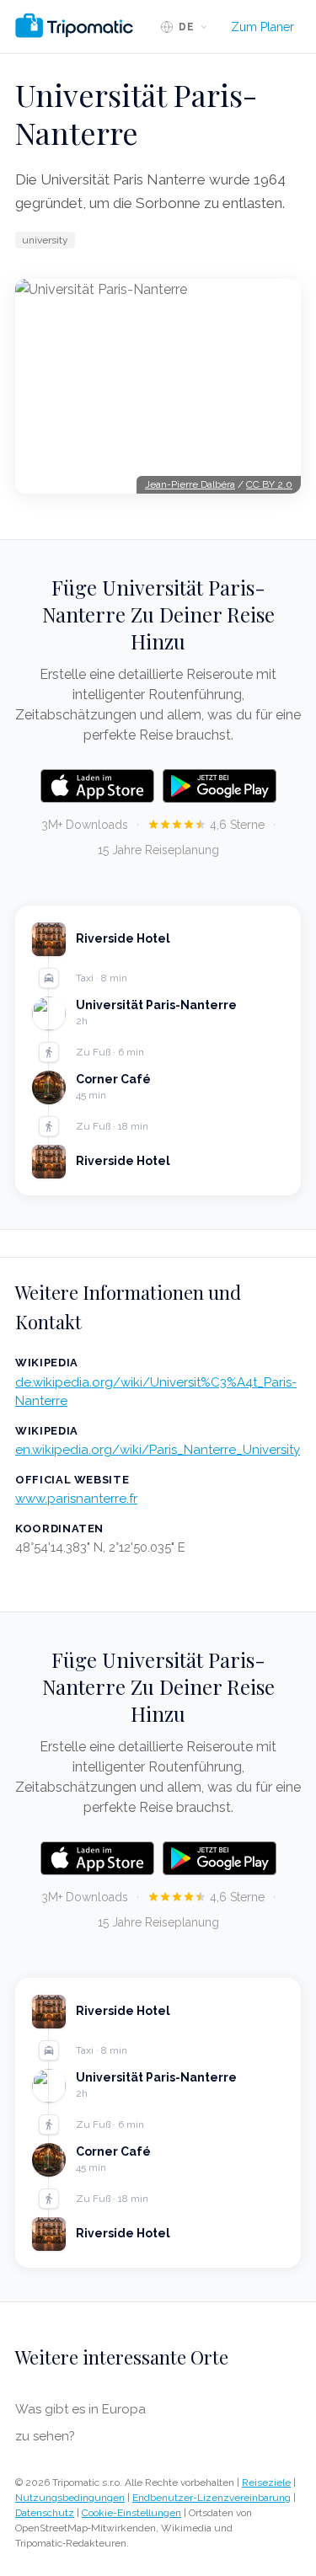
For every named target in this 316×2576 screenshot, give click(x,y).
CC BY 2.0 (269, 484)
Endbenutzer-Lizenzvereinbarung (212, 2498)
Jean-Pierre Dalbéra (190, 484)
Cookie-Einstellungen (131, 2513)
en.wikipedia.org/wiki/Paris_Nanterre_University (158, 1450)
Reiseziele (266, 2482)
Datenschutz (45, 2513)
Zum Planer (262, 27)
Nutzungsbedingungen (70, 2498)
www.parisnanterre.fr (76, 1499)
